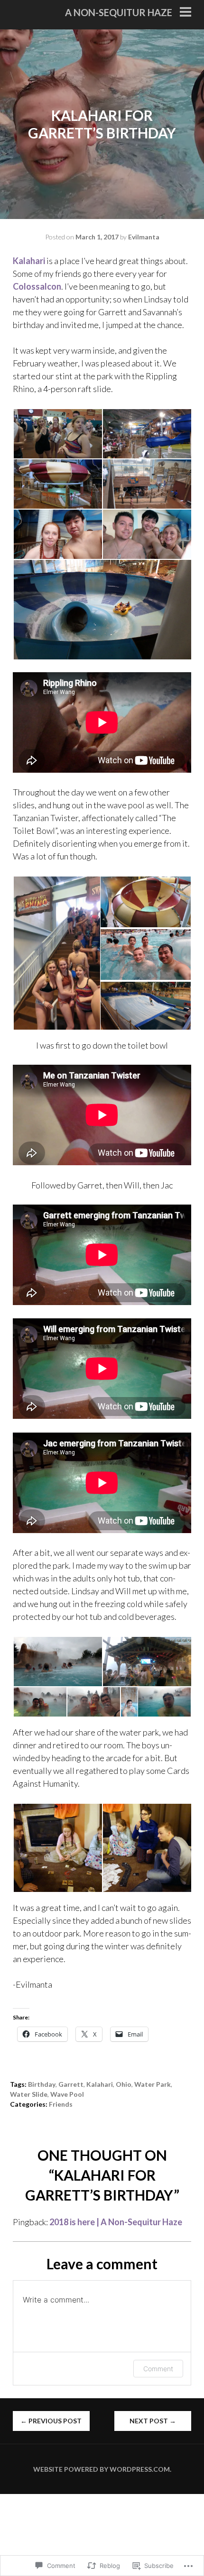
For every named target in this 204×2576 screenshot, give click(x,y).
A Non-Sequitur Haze (119, 12)
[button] (57, 434)
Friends (61, 2104)
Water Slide (29, 2094)
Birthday (42, 2084)
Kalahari (30, 261)
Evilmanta (144, 237)
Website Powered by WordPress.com (102, 2469)
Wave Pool (67, 2094)
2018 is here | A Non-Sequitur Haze (116, 2222)
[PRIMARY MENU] (185, 13)
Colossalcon (37, 286)
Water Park (153, 2084)
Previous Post (51, 2421)
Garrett (71, 2084)
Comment (158, 2369)
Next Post (153, 2421)
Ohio (124, 2084)
